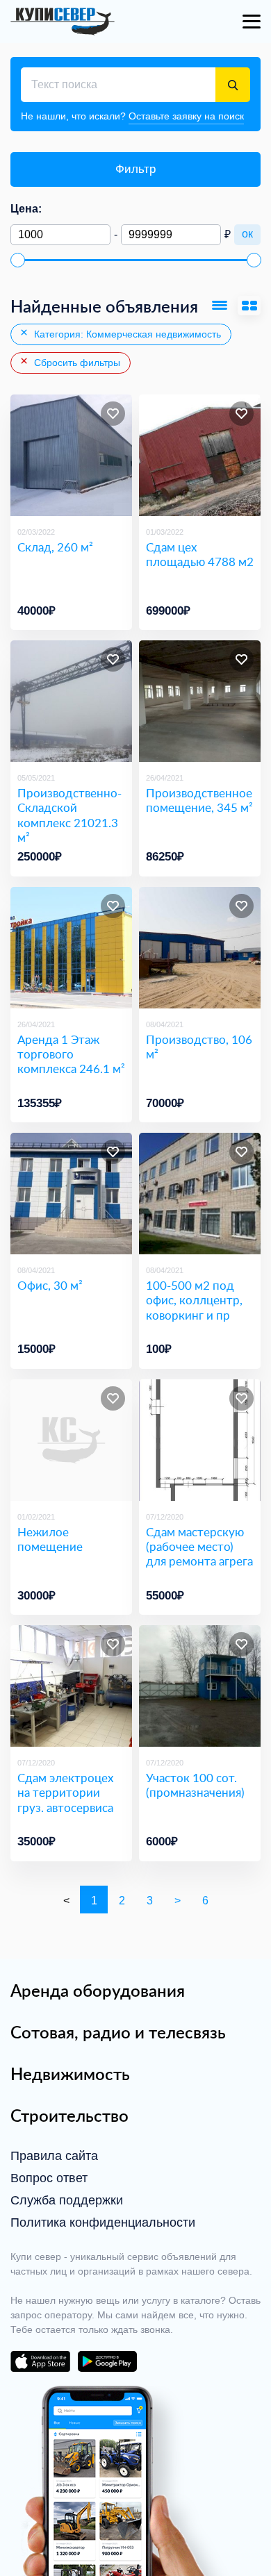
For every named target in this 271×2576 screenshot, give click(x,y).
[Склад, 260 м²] (71, 455)
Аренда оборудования (98, 1991)
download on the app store (40, 2361)
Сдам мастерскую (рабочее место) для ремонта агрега (199, 1547)
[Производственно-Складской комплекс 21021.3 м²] (71, 701)
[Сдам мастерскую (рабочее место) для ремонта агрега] (200, 1440)
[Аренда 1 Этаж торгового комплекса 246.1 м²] (71, 948)
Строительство (69, 2116)
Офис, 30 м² (50, 1285)
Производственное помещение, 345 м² (199, 800)
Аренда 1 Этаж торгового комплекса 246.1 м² (71, 1054)
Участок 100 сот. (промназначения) (195, 1785)
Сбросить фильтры (76, 363)
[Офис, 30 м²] (71, 1194)
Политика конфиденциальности (103, 2222)
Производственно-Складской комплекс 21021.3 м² (69, 815)
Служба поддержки (67, 2200)
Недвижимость (70, 2074)
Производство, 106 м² (199, 1047)
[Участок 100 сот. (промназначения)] (200, 1686)
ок (247, 234)
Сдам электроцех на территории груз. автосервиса (65, 1793)
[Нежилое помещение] (71, 1440)
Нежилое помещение (50, 1539)
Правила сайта (54, 2156)
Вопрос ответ (49, 2178)
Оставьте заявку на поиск (186, 116)
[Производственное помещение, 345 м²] (200, 701)
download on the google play (107, 2361)
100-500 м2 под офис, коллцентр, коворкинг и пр (194, 1300)
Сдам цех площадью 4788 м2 (200, 555)
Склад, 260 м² (55, 547)
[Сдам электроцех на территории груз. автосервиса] (71, 1686)
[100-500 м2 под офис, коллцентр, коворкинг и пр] (200, 1194)
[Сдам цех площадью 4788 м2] (200, 455)
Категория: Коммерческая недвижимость (126, 334)
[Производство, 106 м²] (200, 948)
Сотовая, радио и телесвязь (118, 2032)
